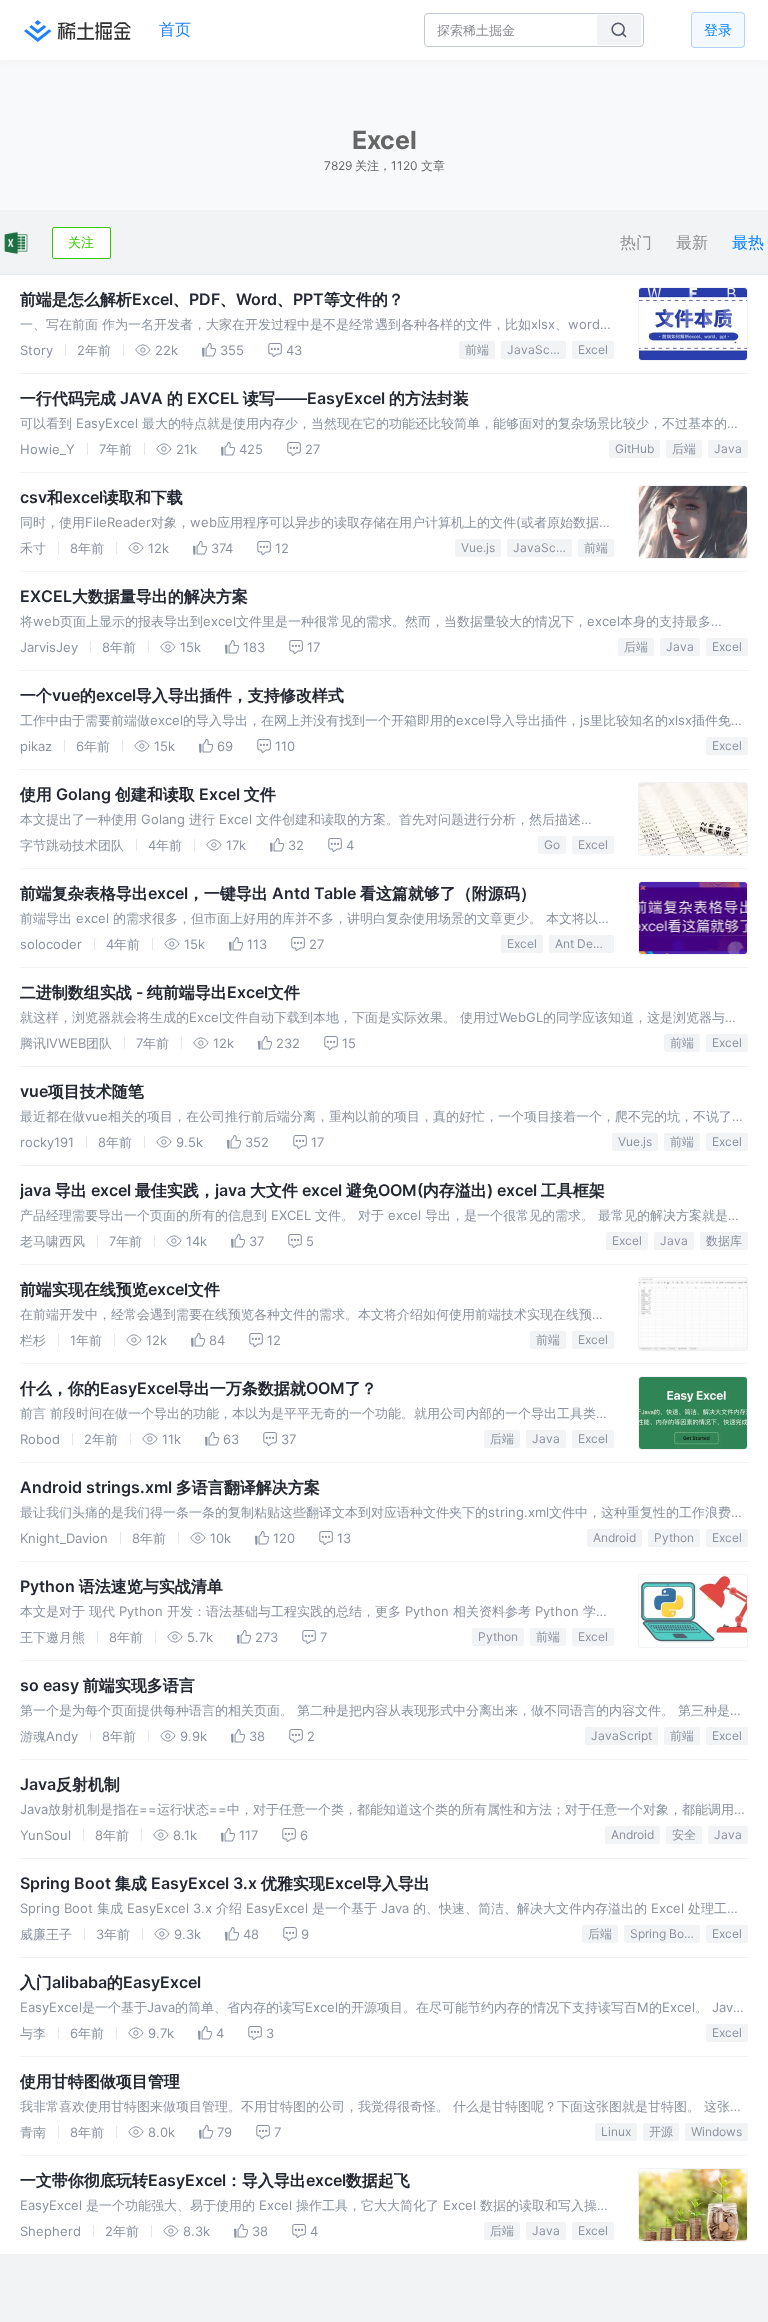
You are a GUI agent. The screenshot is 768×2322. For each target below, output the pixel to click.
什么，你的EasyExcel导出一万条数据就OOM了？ (198, 1388)
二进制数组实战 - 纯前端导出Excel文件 (160, 992)
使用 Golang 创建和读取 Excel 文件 (148, 794)
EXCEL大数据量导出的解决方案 (134, 596)
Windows (716, 2131)
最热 (748, 242)
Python (674, 1537)
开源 (661, 2131)
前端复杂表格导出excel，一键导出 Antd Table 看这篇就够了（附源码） (278, 893)
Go (552, 844)
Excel (593, 349)
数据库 (724, 1240)
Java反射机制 (70, 1784)
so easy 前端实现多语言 (107, 1685)
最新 (692, 242)
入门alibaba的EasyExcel (110, 1982)
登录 (718, 29)
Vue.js (478, 547)
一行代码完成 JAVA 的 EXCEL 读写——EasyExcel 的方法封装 (244, 398)
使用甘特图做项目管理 (100, 2081)
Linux (616, 2131)
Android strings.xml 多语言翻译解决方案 (170, 1487)
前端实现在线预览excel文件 (120, 1289)
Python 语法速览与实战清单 (121, 1586)
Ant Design (584, 943)
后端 (684, 448)
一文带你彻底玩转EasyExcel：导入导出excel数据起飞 (215, 2180)
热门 (636, 242)
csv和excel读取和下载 (101, 497)
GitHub (634, 448)
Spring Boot (662, 1933)
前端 (477, 349)
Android (614, 1537)
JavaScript (536, 349)
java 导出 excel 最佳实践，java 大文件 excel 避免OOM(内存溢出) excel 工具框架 (312, 1190)
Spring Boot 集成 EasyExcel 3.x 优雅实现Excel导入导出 (225, 1883)
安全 (684, 1834)
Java (728, 448)
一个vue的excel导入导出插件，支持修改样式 (182, 695)
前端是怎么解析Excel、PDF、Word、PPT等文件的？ (212, 299)
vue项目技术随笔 (82, 1091)
